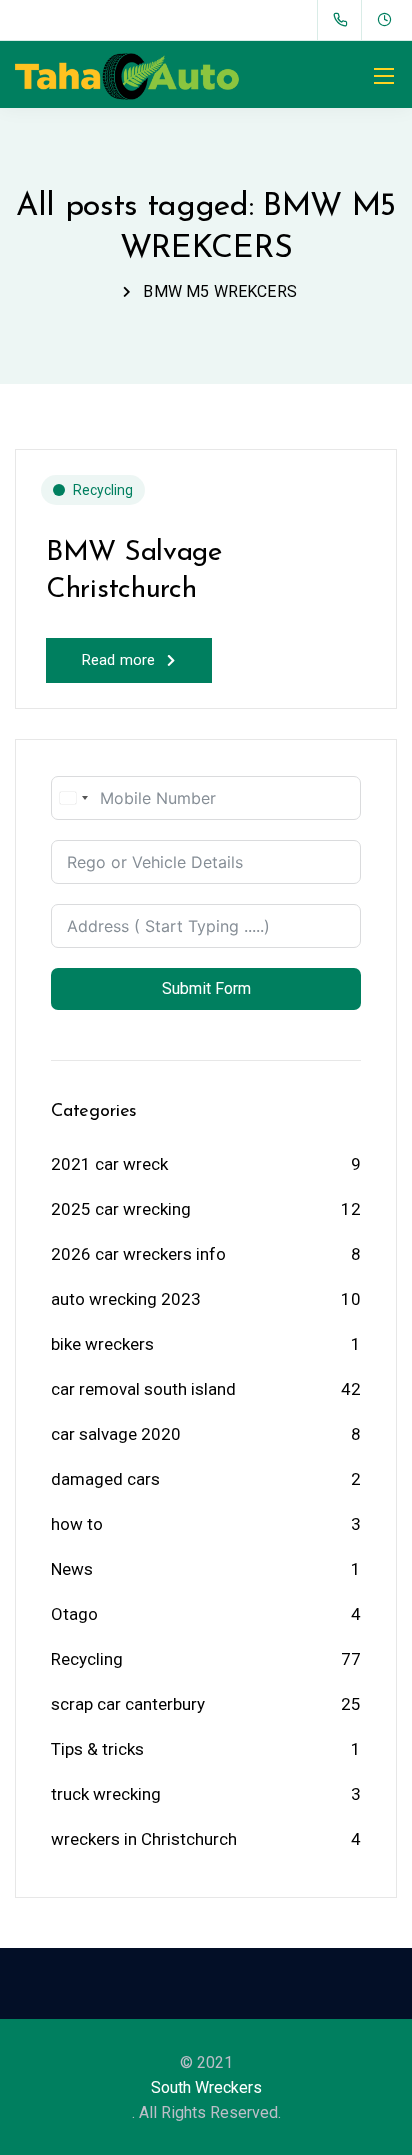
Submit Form (206, 988)
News (72, 1569)
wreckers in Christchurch (144, 1839)
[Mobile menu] (384, 76)
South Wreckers (206, 2087)
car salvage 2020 (116, 1434)
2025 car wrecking (121, 1209)
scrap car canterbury (128, 1704)
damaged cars (105, 1479)
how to (77, 1524)
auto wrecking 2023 (126, 1299)
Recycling (103, 490)
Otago (74, 1614)
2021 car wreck (109, 1164)
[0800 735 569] (344, 20)
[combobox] (73, 798)
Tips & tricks (97, 1749)
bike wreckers (102, 1344)
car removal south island (143, 1389)
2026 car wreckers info (138, 1254)
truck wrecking (106, 1794)
